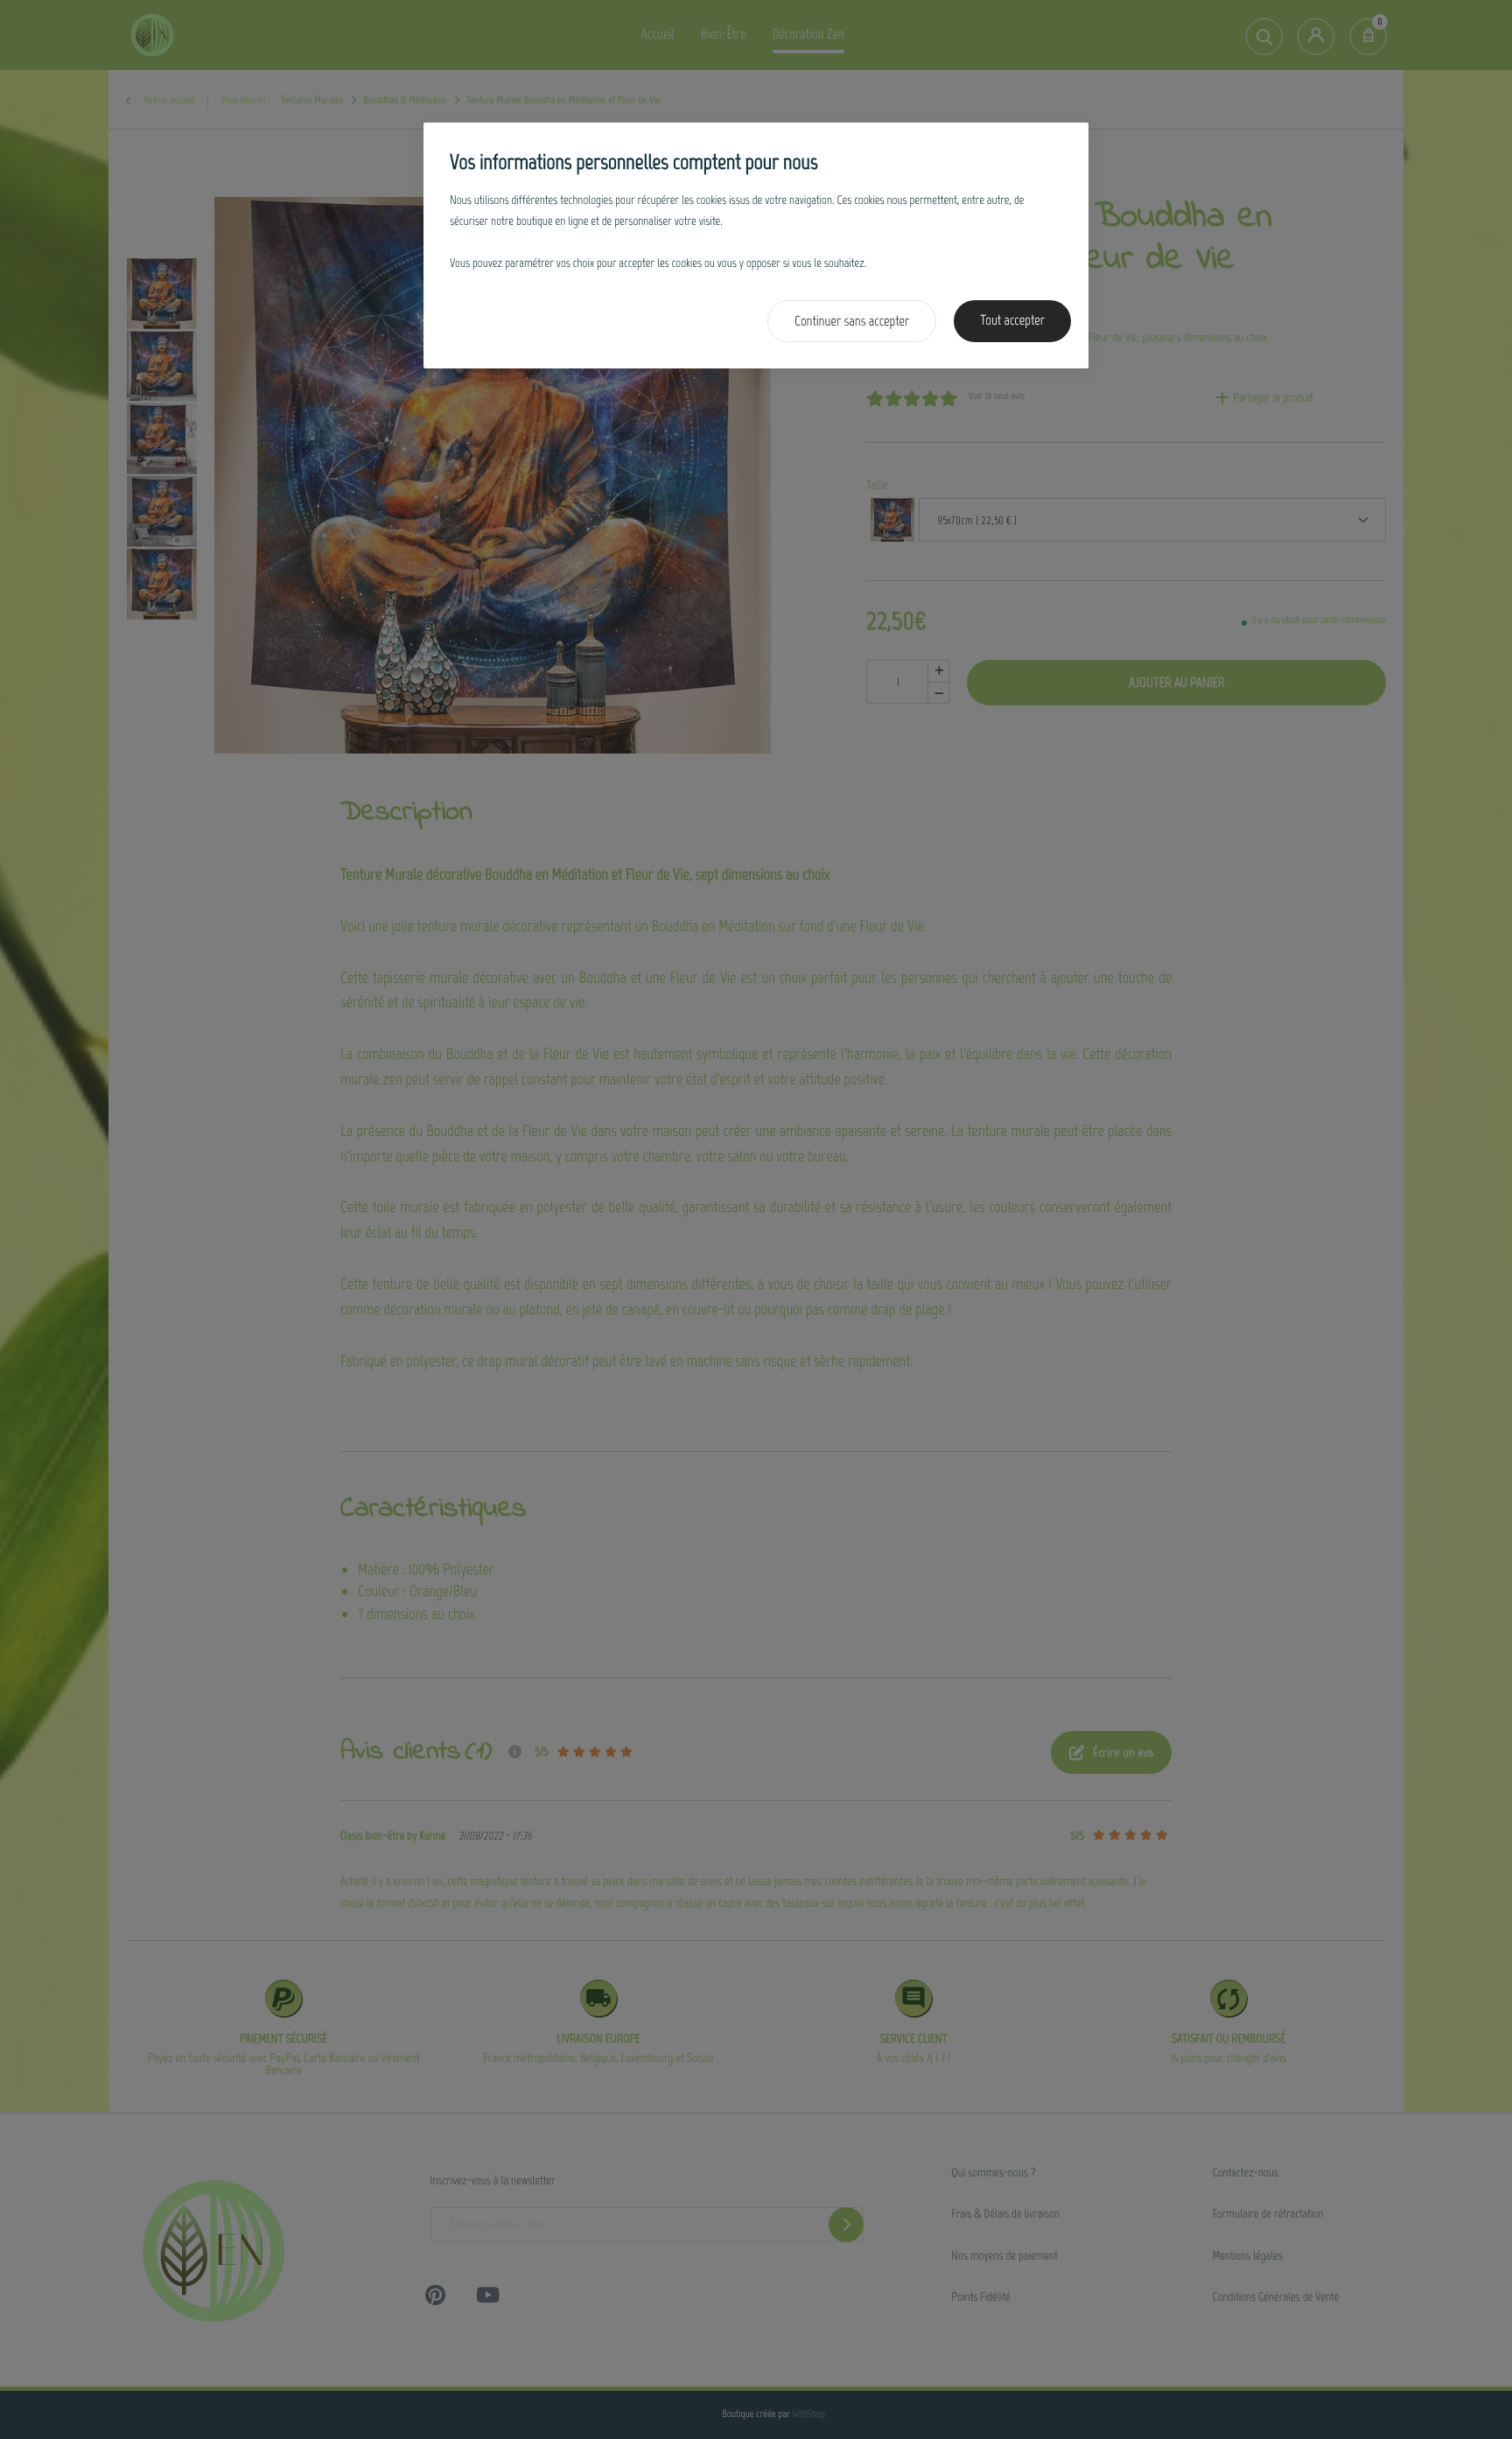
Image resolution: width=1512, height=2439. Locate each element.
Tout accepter (1012, 321)
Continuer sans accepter (852, 322)
